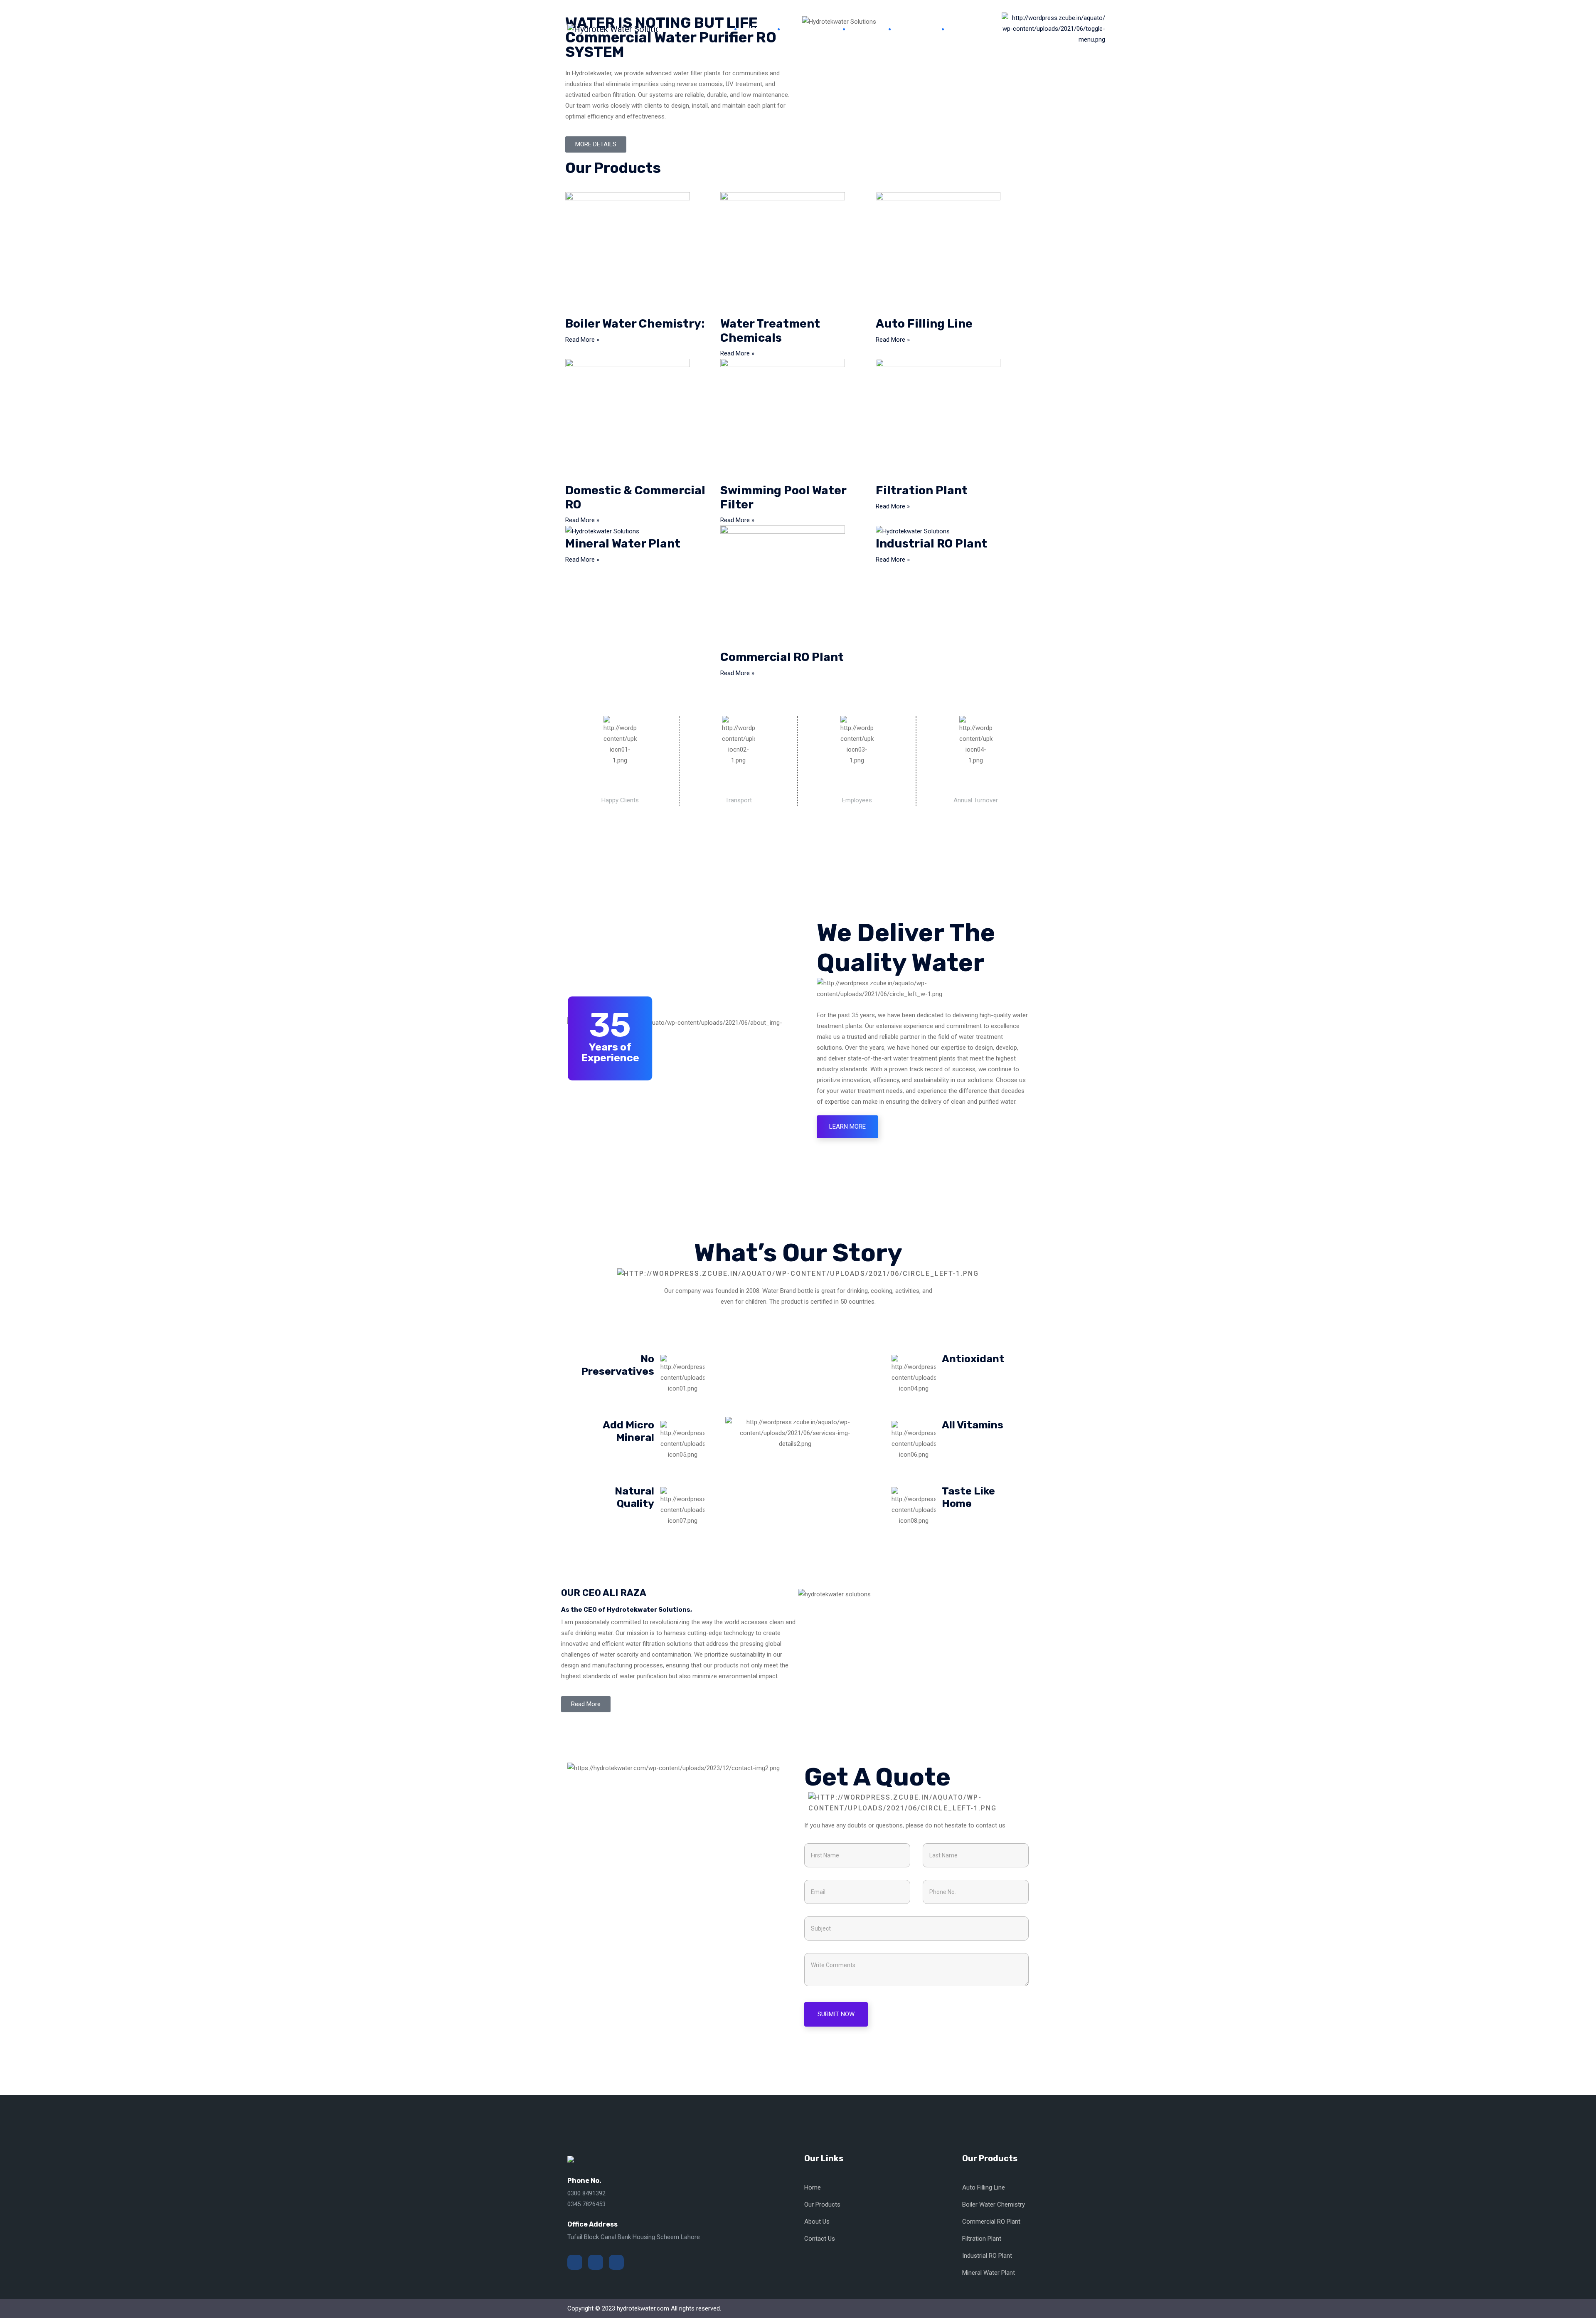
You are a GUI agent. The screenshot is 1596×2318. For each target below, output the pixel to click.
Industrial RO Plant (931, 544)
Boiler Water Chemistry (994, 2205)
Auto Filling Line (924, 324)
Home (756, 28)
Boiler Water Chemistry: (635, 324)
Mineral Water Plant (623, 544)
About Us (915, 28)
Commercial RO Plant (782, 657)
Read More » (582, 340)
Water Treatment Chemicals (770, 331)
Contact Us (972, 28)
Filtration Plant (922, 490)
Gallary (866, 28)
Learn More (847, 1127)
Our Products (810, 28)
